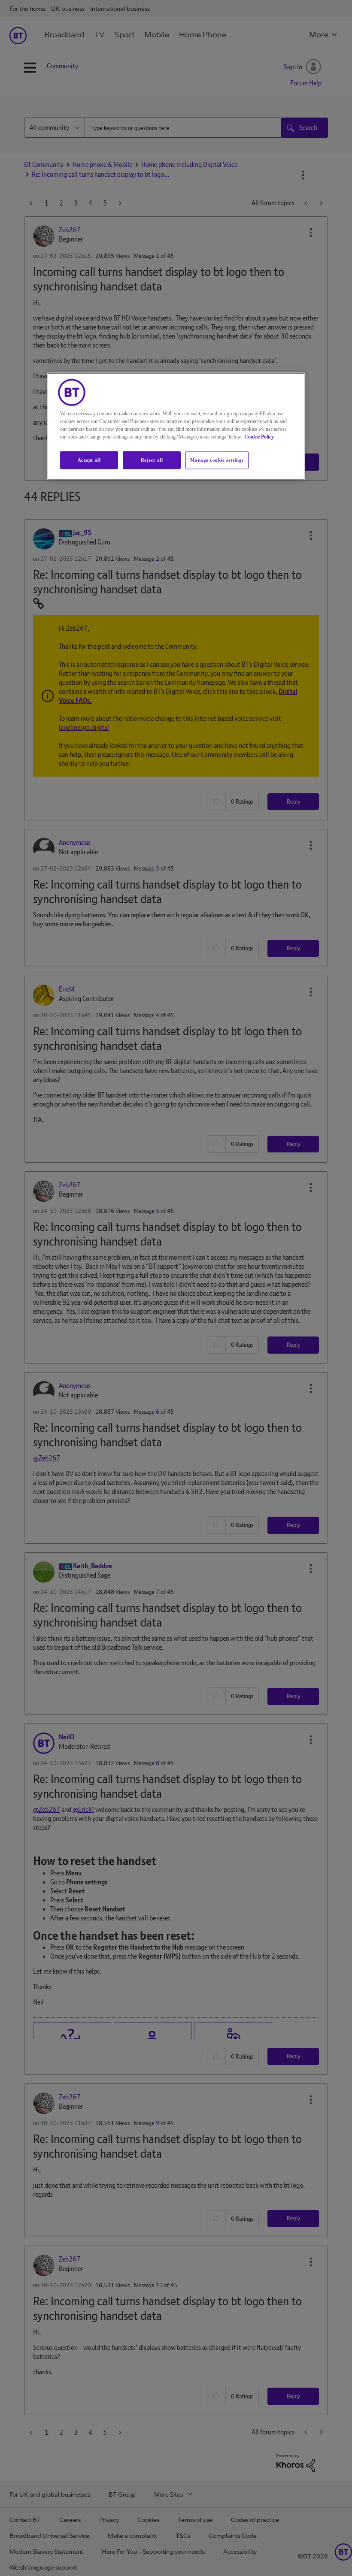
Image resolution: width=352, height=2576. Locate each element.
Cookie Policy (259, 436)
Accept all (89, 460)
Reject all (152, 460)
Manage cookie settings (217, 460)
